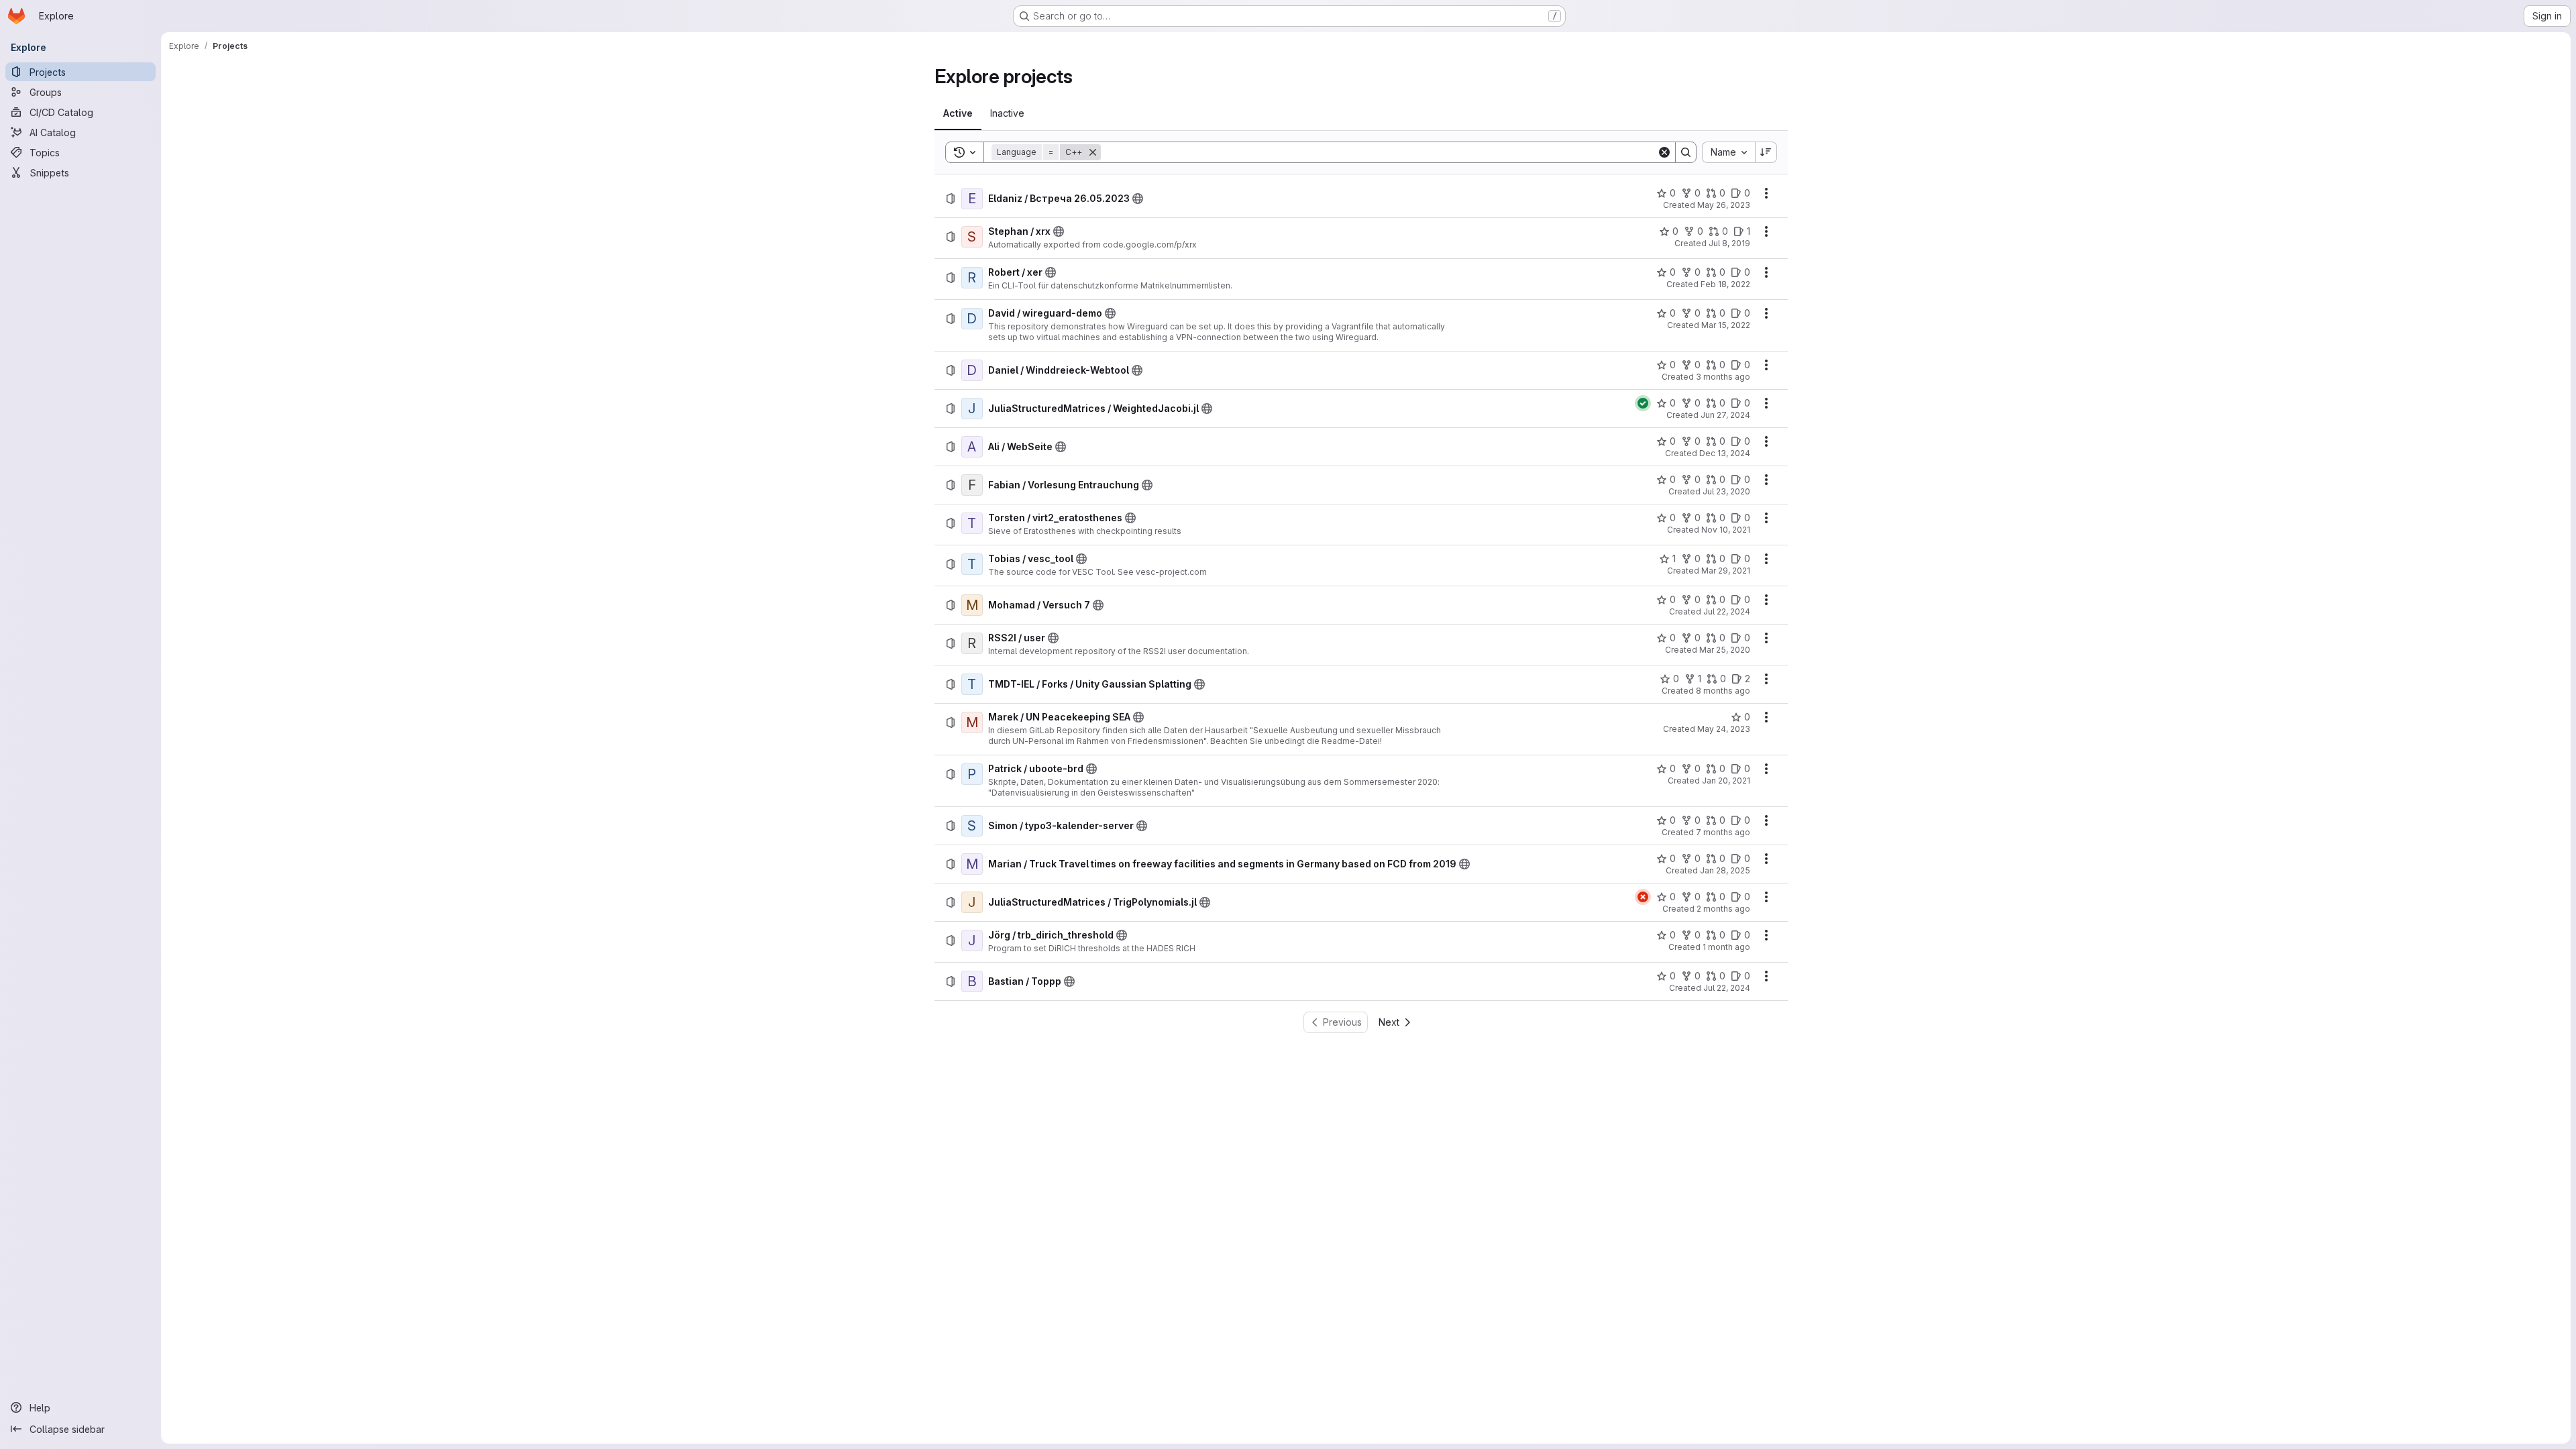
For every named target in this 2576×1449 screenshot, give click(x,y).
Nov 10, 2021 (1726, 530)
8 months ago (1723, 691)
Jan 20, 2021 (1726, 781)
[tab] (958, 113)
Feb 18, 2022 (1725, 284)
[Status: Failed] (1643, 897)
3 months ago (1723, 377)
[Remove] (1093, 152)
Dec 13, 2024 (1725, 453)
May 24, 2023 (1724, 729)
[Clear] (1664, 152)
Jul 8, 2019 (1729, 243)
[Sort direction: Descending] (1766, 152)
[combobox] (1728, 152)
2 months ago (1723, 909)
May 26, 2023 (1724, 205)
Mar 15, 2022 (1726, 325)
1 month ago (1726, 947)
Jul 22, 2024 (1727, 611)
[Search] (1686, 152)
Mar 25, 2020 (1725, 650)
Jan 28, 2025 (1725, 870)
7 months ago (1723, 832)
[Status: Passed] (1643, 403)
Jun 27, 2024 (1725, 415)
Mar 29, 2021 (1726, 571)
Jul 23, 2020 (1726, 491)
